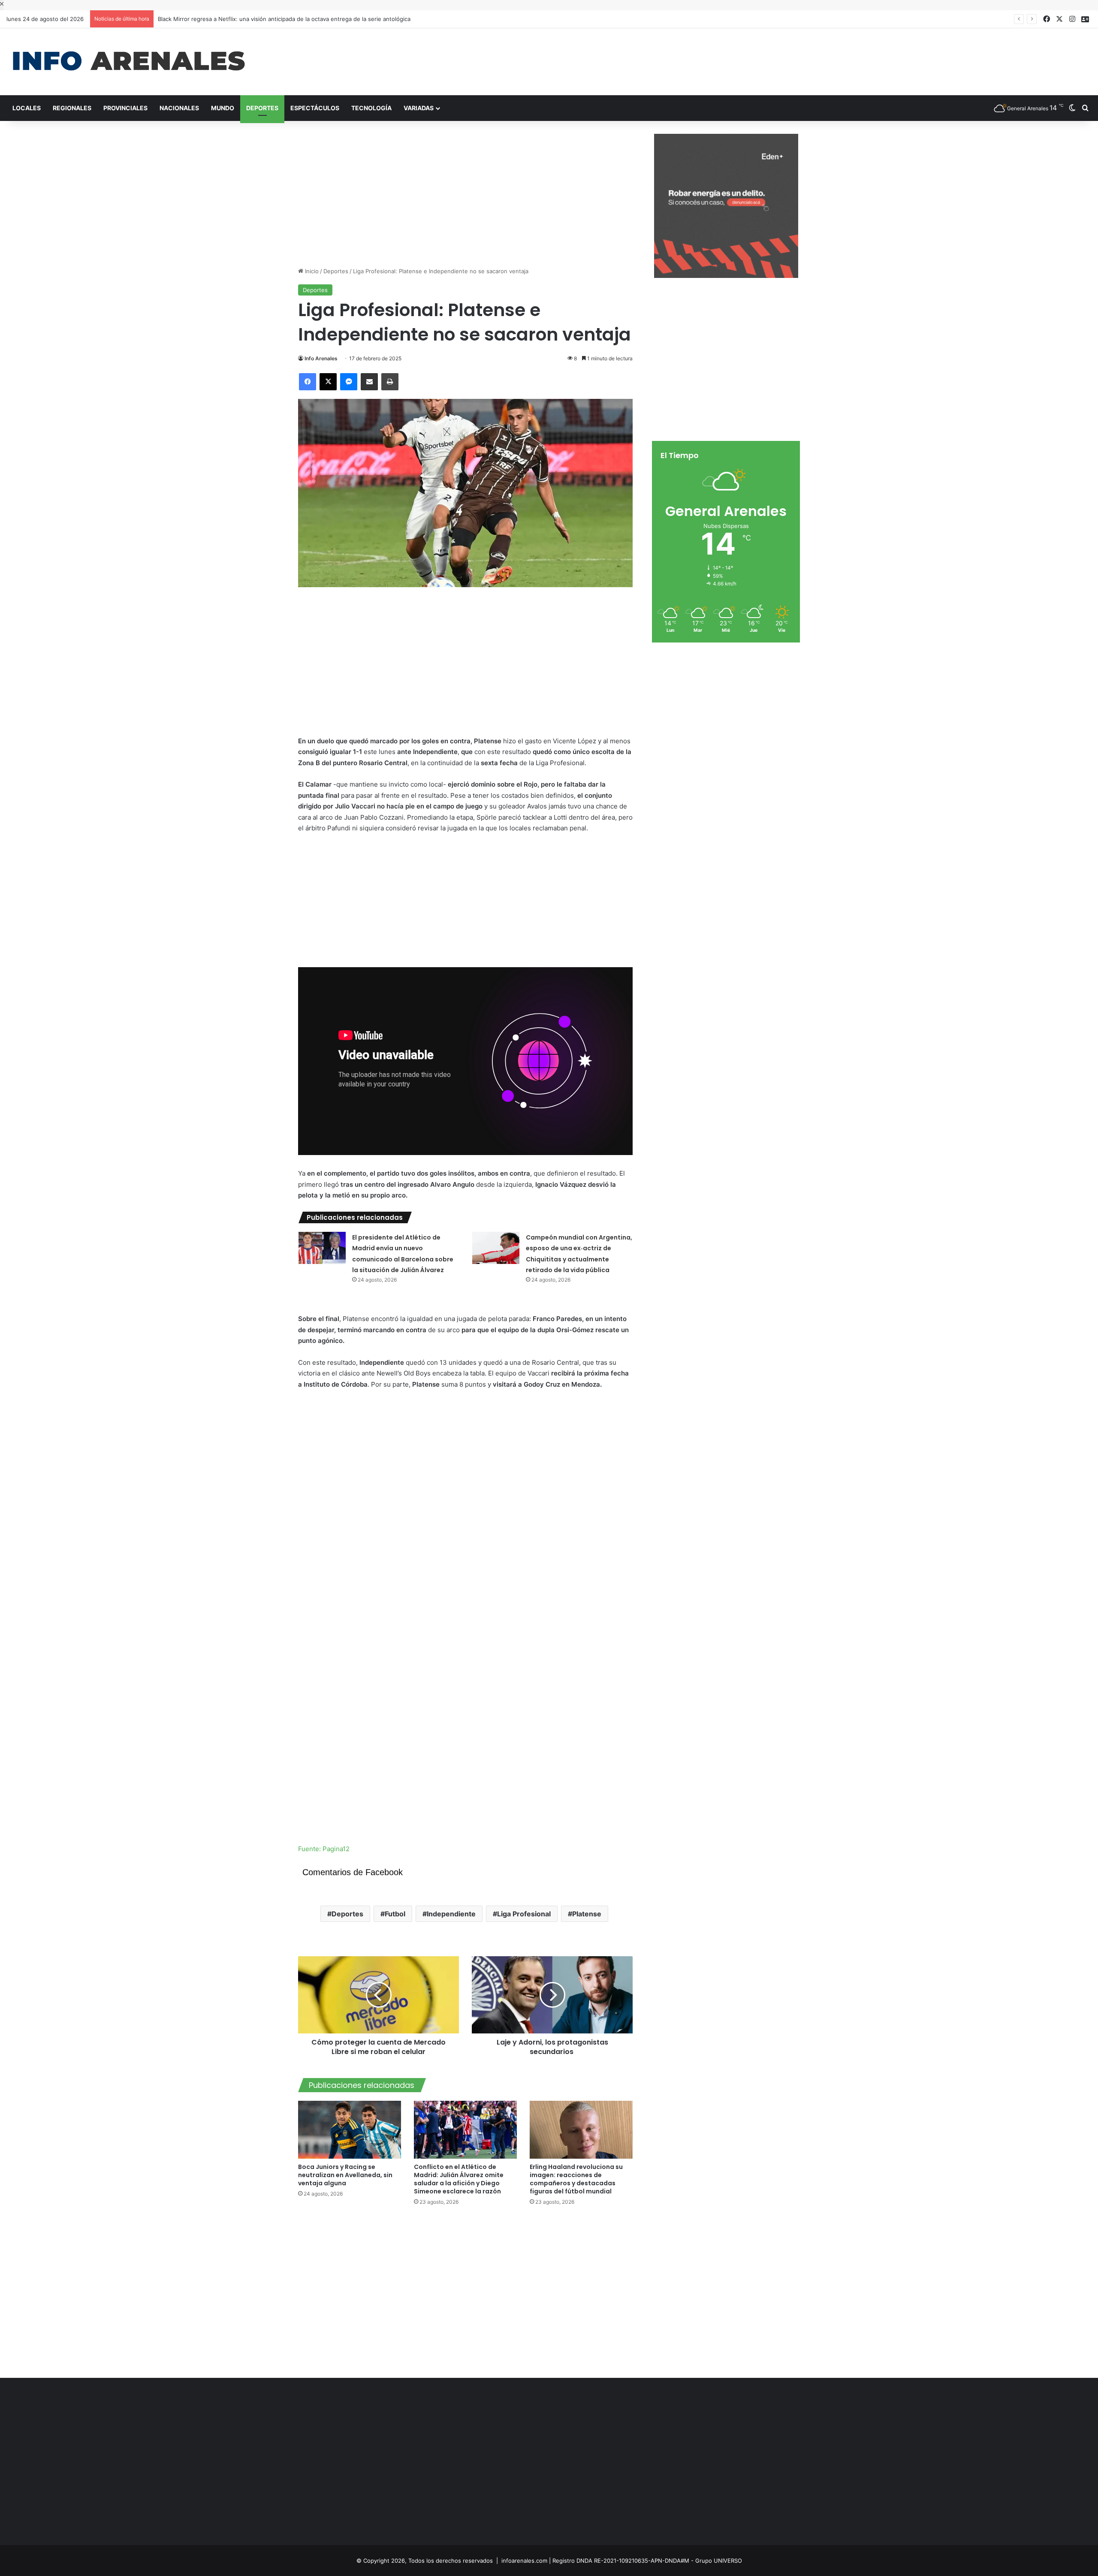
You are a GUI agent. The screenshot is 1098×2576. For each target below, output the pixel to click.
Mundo (223, 108)
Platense (587, 1914)
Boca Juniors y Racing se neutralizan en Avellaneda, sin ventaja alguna (345, 2175)
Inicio (311, 271)
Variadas (419, 108)
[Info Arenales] (129, 62)
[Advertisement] (732, 56)
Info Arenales (321, 358)
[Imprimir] (390, 382)
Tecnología (371, 108)
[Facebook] (308, 382)
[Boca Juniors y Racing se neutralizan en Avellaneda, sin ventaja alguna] (350, 2130)
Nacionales (179, 108)
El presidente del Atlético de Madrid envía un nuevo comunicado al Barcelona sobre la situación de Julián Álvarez (309, 19)
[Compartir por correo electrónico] (369, 382)
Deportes (262, 108)
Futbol (395, 1914)
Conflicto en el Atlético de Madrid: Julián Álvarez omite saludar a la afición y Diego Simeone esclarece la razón (459, 2179)
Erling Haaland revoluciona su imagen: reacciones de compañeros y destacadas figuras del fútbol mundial (576, 2179)
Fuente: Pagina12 (324, 1849)
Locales (27, 108)
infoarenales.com (524, 2561)
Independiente (451, 1914)
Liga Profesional (524, 1914)
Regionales (72, 108)
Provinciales (125, 108)
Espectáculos (315, 108)
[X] (328, 382)
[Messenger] (349, 382)
